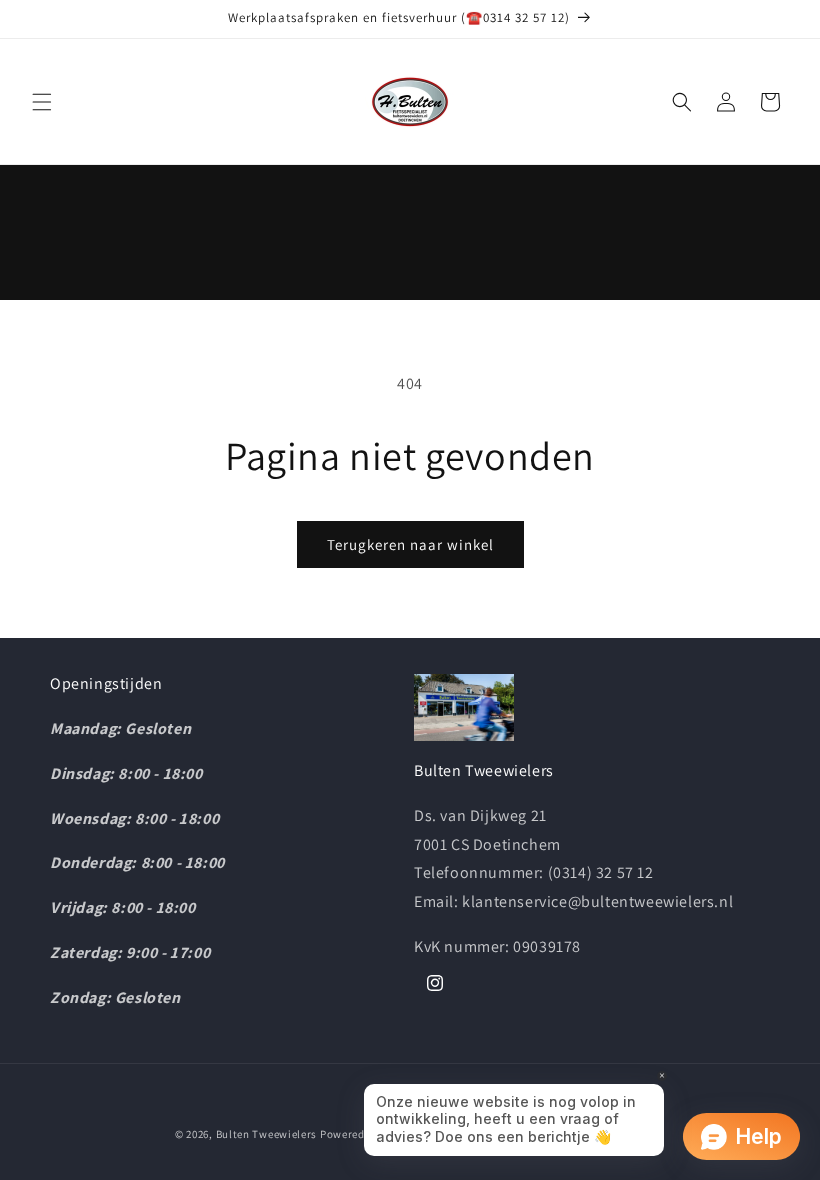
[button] (42, 102)
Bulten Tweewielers (267, 1134)
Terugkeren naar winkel (410, 544)
